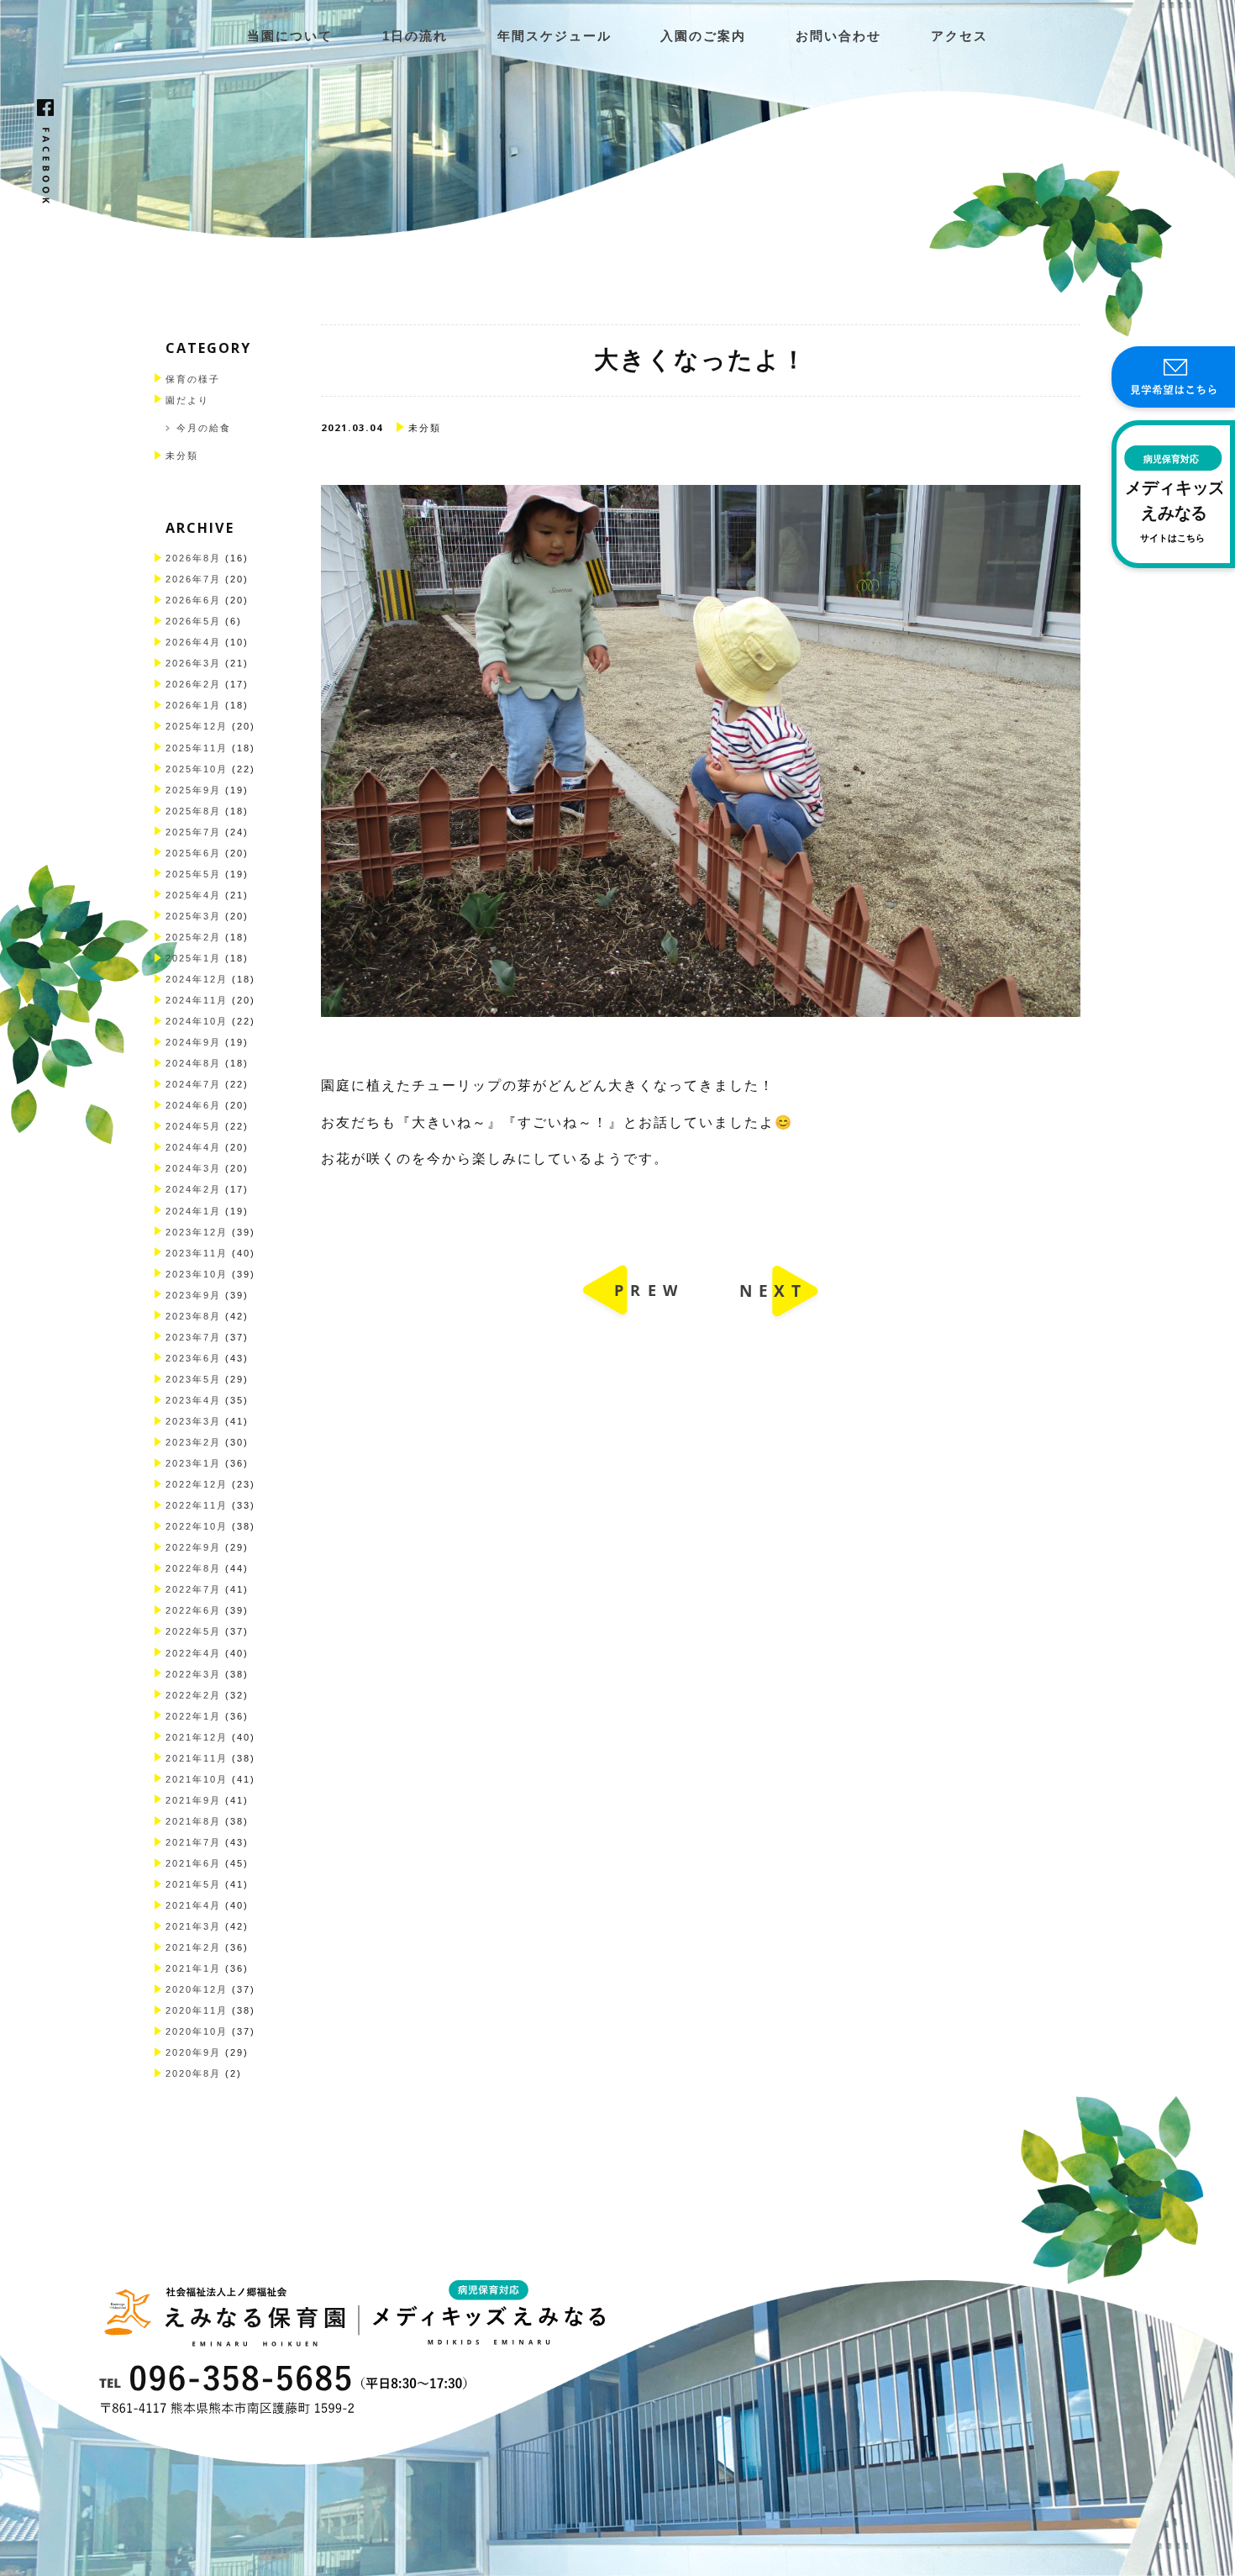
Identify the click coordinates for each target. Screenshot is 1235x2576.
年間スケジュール (554, 36)
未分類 (182, 456)
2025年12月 (197, 726)
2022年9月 (193, 1547)
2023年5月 (193, 1379)
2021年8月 (193, 1821)
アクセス (959, 36)
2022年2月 (193, 1695)
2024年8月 (193, 1063)
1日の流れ (415, 36)
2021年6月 (193, 1863)
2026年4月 (193, 642)
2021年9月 (193, 1800)
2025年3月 (193, 916)
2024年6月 (193, 1105)
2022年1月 (193, 1716)
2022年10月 (197, 1526)
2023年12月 (197, 1232)
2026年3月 (193, 663)
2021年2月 (193, 1947)
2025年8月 (193, 811)
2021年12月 (197, 1737)
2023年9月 (193, 1295)
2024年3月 (193, 1168)
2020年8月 (193, 2073)
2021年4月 (193, 1905)
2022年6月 (193, 1610)
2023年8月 (193, 1316)
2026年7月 (193, 579)
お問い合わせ (838, 36)
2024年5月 (193, 1126)
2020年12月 (197, 1989)
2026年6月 (193, 600)
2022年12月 (197, 1484)
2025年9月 (193, 790)
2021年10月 (197, 1779)
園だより (187, 400)
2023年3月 (193, 1421)
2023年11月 (197, 1253)
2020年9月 (193, 2052)
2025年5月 (193, 874)
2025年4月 (193, 895)
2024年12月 (197, 979)
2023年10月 (197, 1274)
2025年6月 (193, 853)
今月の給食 (204, 428)
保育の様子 (193, 379)
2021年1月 (193, 1968)
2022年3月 (193, 1674)
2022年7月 (193, 1589)
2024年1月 (193, 1211)
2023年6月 (193, 1358)
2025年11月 (197, 748)
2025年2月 (193, 937)
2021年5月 (193, 1884)
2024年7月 (193, 1084)
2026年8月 (193, 558)
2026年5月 (193, 621)
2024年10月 (197, 1021)
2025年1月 (193, 958)
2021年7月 (193, 1842)
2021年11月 (197, 1758)
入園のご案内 (703, 36)
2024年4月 (193, 1147)
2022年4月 (193, 1653)
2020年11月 (197, 2010)
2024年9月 (193, 1042)
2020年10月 (197, 2031)
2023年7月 (193, 1337)
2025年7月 (193, 832)
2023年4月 (193, 1400)
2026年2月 (193, 684)
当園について (290, 36)
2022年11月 (197, 1505)
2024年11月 (197, 1000)
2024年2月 (193, 1189)
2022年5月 (193, 1631)
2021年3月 (193, 1926)
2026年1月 (193, 705)
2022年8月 (193, 1568)
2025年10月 (197, 769)
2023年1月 (193, 1463)
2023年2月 (193, 1442)
